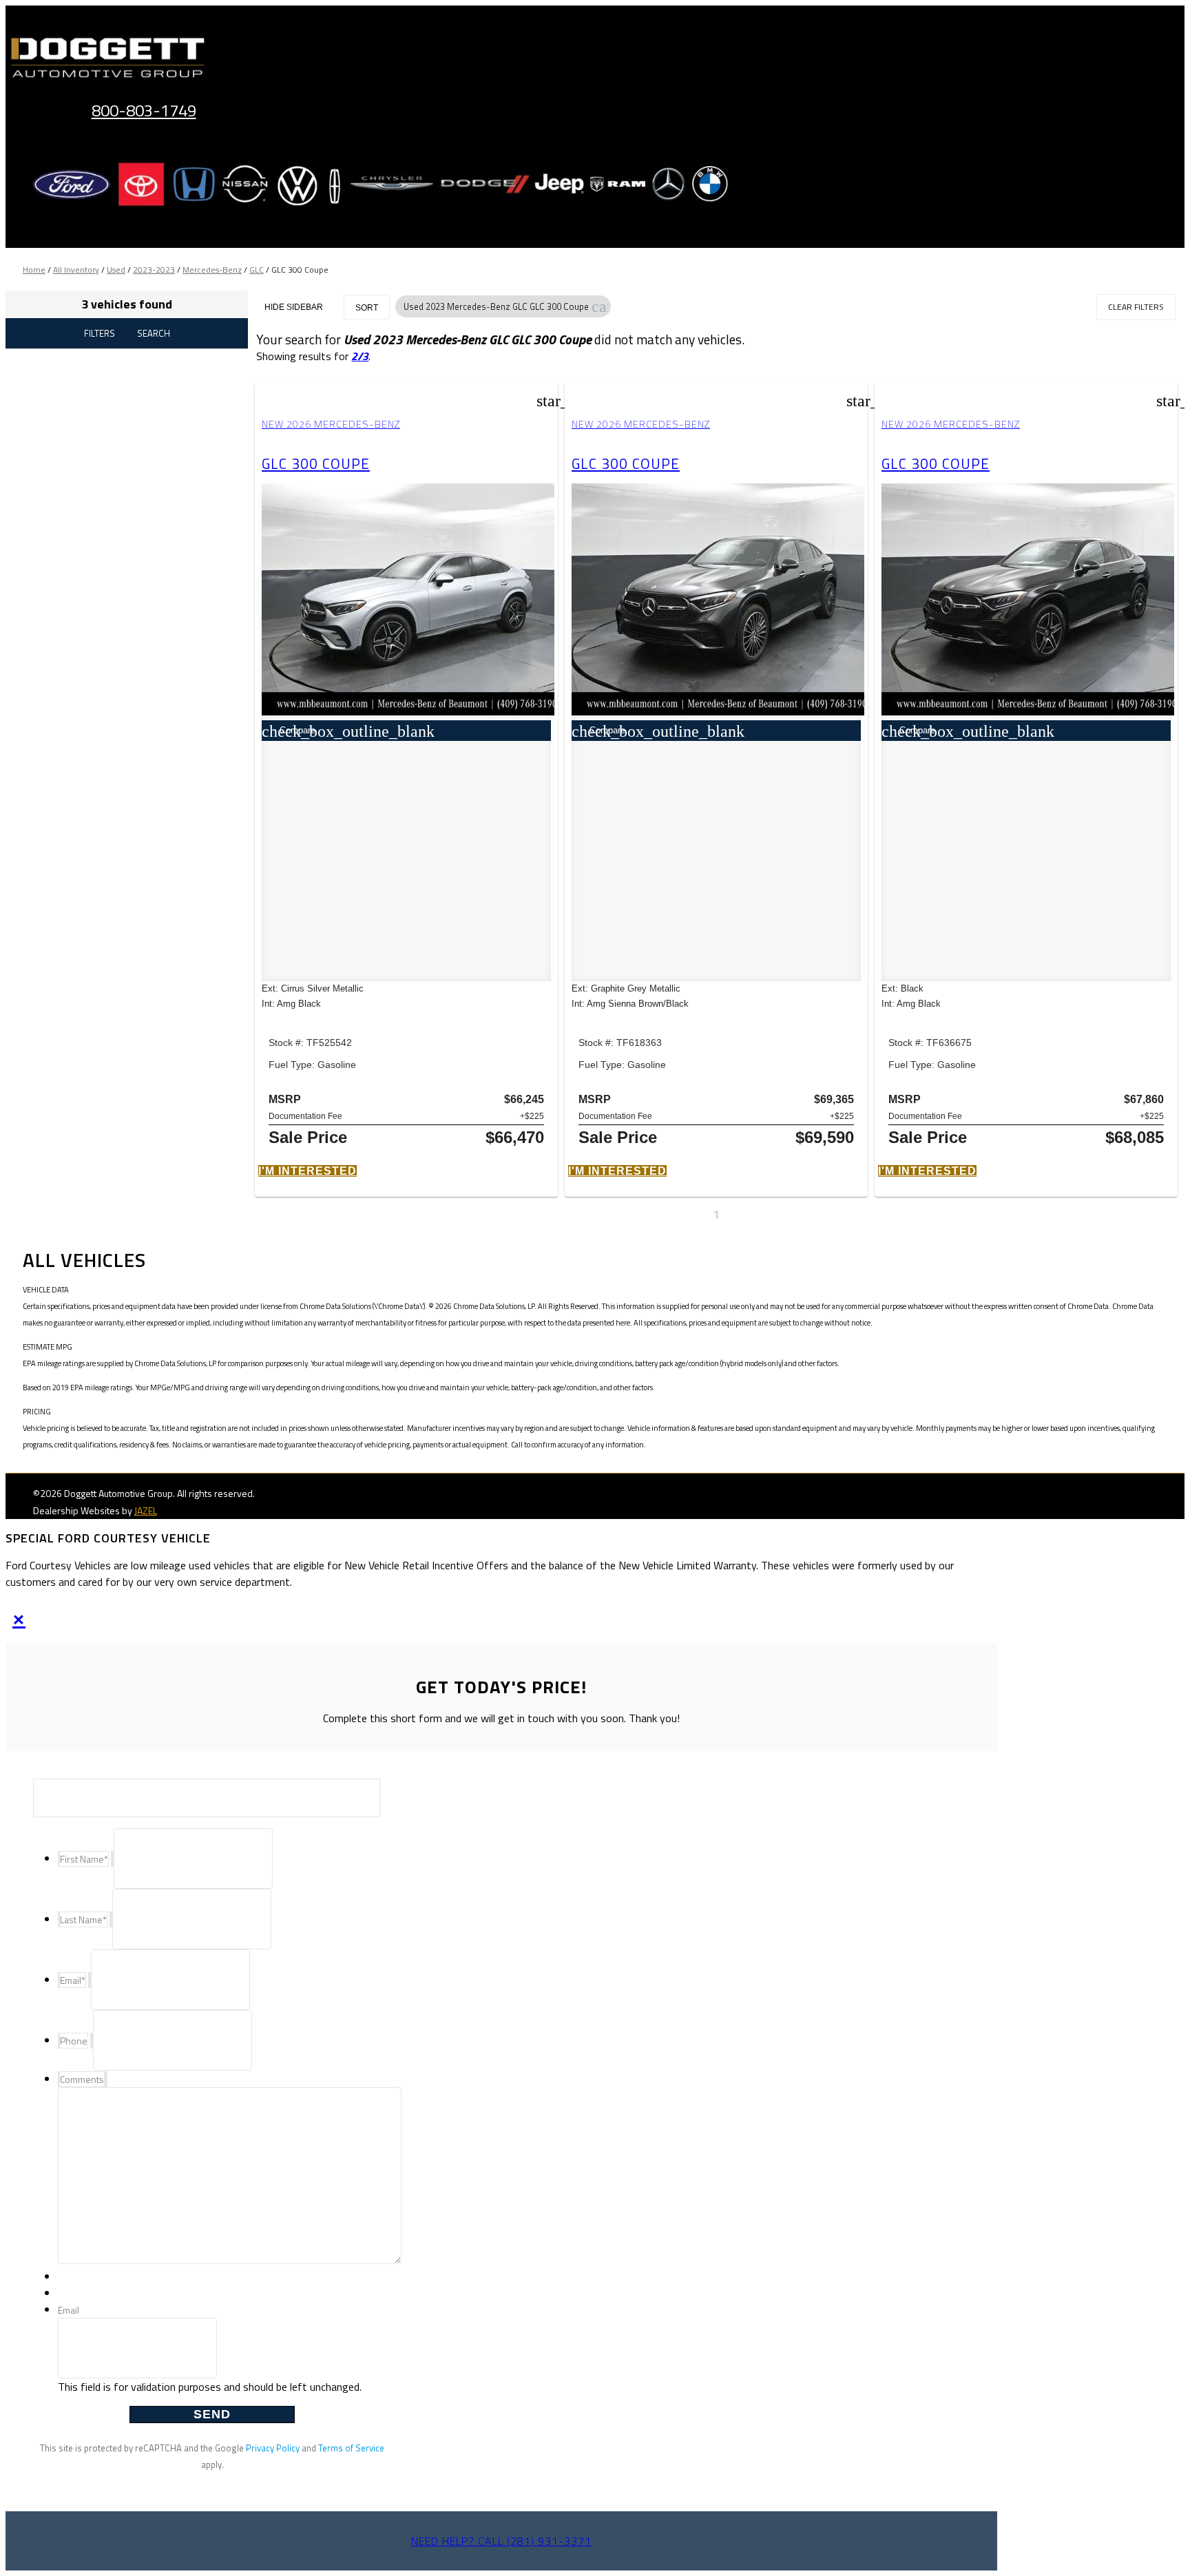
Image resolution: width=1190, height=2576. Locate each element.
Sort (367, 308)
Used (116, 270)
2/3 (360, 356)
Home (34, 270)
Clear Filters (1136, 307)
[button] (600, 306)
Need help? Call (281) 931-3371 (501, 2541)
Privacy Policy (273, 2448)
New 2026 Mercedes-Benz (331, 424)
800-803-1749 (144, 110)
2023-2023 (154, 270)
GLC (257, 270)
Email (69, 2310)
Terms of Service (351, 2448)
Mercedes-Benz (212, 270)
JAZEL (146, 1510)
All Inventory (76, 270)
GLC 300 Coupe (316, 463)
